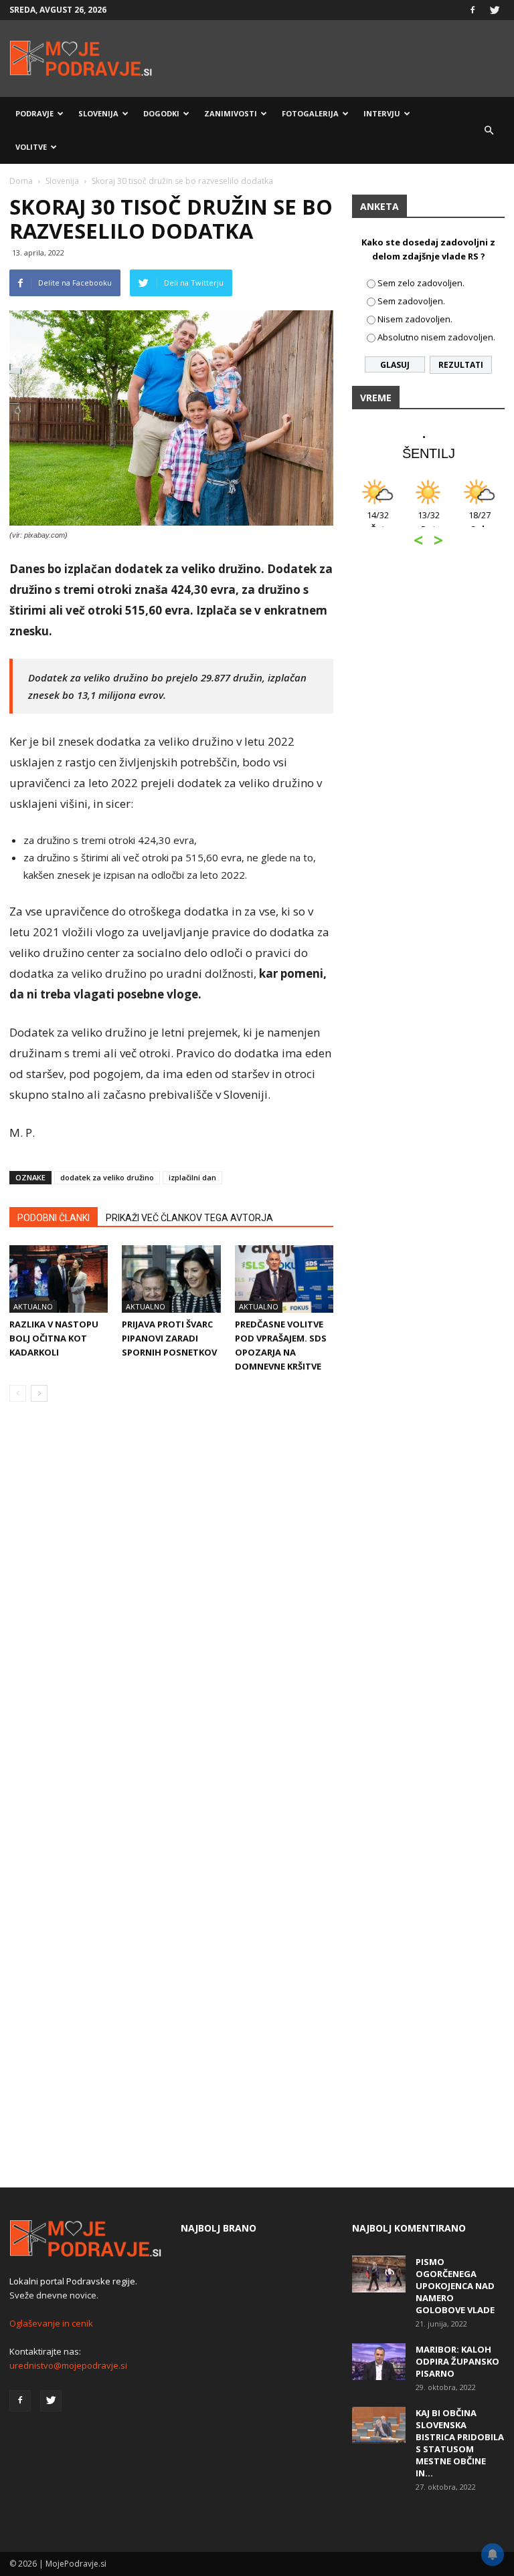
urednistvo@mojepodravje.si (68, 2365)
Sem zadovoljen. (411, 301)
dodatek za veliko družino (107, 1177)
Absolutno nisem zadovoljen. (436, 337)
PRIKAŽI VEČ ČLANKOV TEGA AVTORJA (189, 1218)
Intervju (382, 113)
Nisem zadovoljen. (415, 319)
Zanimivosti (231, 113)
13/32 (429, 522)
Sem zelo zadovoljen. (421, 283)
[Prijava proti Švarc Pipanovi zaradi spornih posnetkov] (171, 1279)
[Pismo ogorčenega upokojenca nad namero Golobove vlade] (379, 2274)
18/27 (480, 522)
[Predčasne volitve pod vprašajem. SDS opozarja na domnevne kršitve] (284, 1279)
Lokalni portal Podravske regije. (73, 2281)
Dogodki (161, 113)
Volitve (31, 147)
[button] (489, 130)
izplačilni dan (192, 1177)
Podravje (34, 113)
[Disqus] (171, 1615)
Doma (21, 181)
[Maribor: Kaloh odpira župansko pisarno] (379, 2362)
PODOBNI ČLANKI (54, 1218)
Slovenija (98, 113)
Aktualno (33, 1306)
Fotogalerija (310, 113)
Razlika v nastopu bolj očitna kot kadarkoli (54, 1338)
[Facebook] (473, 10)
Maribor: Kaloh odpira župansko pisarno (457, 2361)
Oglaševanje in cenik (51, 2323)
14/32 (378, 522)
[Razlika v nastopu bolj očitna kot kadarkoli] (59, 1279)
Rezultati (461, 365)
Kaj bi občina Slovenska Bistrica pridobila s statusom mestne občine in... (460, 2443)
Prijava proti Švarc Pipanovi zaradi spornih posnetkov (169, 1338)
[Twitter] (495, 10)
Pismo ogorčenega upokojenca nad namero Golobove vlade (455, 2286)
